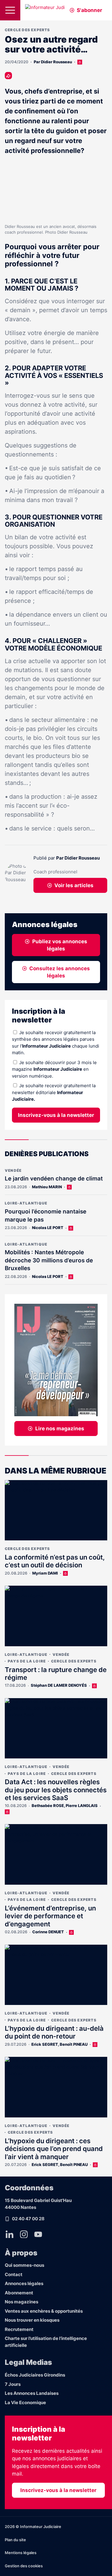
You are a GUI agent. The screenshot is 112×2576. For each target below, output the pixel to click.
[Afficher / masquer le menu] (10, 10)
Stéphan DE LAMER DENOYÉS (59, 1685)
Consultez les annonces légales (60, 972)
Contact (14, 2274)
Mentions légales (21, 2553)
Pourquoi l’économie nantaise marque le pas (46, 1216)
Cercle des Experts (27, 30)
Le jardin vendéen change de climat (54, 1179)
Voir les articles (74, 885)
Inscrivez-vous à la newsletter (56, 1115)
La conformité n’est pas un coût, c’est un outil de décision (55, 1561)
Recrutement (19, 2329)
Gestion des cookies (24, 2566)
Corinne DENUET (48, 1932)
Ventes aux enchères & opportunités (44, 2311)
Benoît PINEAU (74, 2044)
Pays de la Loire (27, 1661)
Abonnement (19, 2293)
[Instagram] (24, 2234)
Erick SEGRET (45, 2044)
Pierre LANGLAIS (82, 1806)
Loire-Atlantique (26, 1203)
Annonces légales (24, 2283)
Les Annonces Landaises (32, 2393)
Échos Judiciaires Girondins (35, 2375)
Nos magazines (22, 2302)
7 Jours (13, 2384)
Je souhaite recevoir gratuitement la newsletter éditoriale (54, 1092)
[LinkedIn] (10, 2234)
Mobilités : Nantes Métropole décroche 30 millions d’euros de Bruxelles (49, 1260)
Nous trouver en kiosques (32, 2320)
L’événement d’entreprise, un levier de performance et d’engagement (50, 1916)
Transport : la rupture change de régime (56, 1674)
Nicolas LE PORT (48, 1228)
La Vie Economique (25, 2402)
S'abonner (89, 10)
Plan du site (15, 2540)
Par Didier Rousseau (53, 62)
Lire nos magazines (60, 1429)
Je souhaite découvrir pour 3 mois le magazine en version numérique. (54, 1069)
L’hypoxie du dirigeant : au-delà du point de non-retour (54, 2032)
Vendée (13, 1170)
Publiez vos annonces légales (60, 945)
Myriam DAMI (45, 1573)
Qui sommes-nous (24, 2265)
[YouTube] (38, 2234)
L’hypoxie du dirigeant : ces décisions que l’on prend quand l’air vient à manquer (54, 2149)
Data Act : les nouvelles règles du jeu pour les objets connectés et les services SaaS (56, 1790)
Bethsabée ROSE (48, 1806)
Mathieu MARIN (47, 1187)
